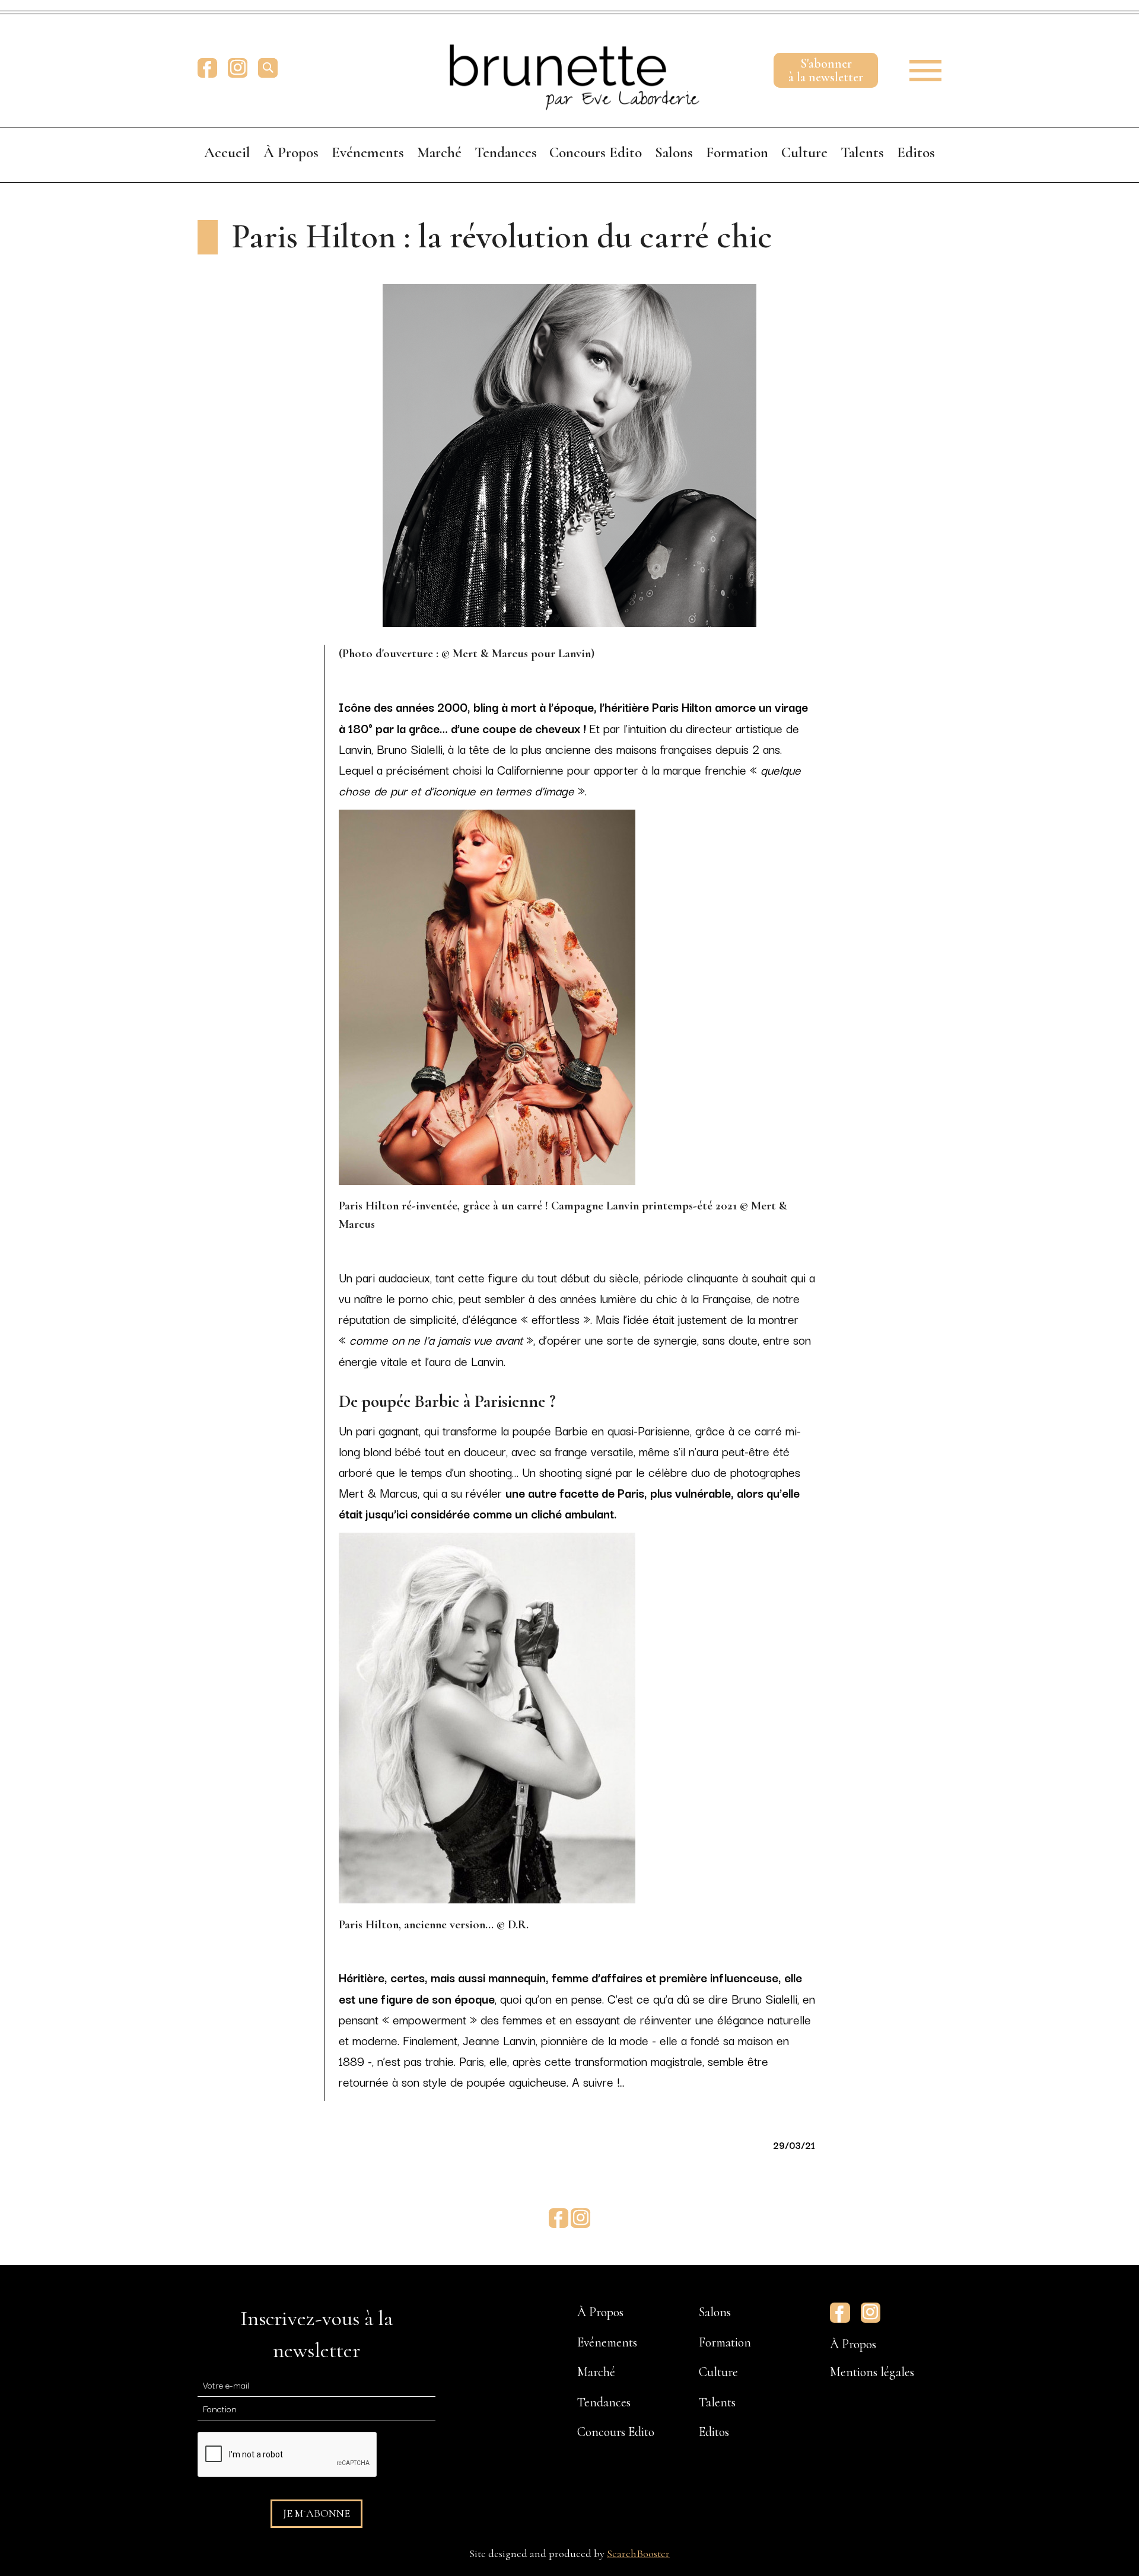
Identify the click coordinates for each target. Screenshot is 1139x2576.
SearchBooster (638, 2553)
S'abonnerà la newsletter (826, 70)
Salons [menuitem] (674, 152)
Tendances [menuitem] (506, 152)
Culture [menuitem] (804, 152)
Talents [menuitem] (862, 152)
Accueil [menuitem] (227, 152)
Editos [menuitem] (916, 152)
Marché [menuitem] (439, 152)
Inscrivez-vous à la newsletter (316, 2334)
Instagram (238, 68)
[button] (917, 68)
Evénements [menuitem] (368, 152)
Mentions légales (872, 2372)
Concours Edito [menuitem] (596, 152)
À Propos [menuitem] (291, 152)
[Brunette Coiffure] (569, 68)
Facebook (207, 68)
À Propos (853, 2344)
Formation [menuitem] (737, 152)
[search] (268, 68)
